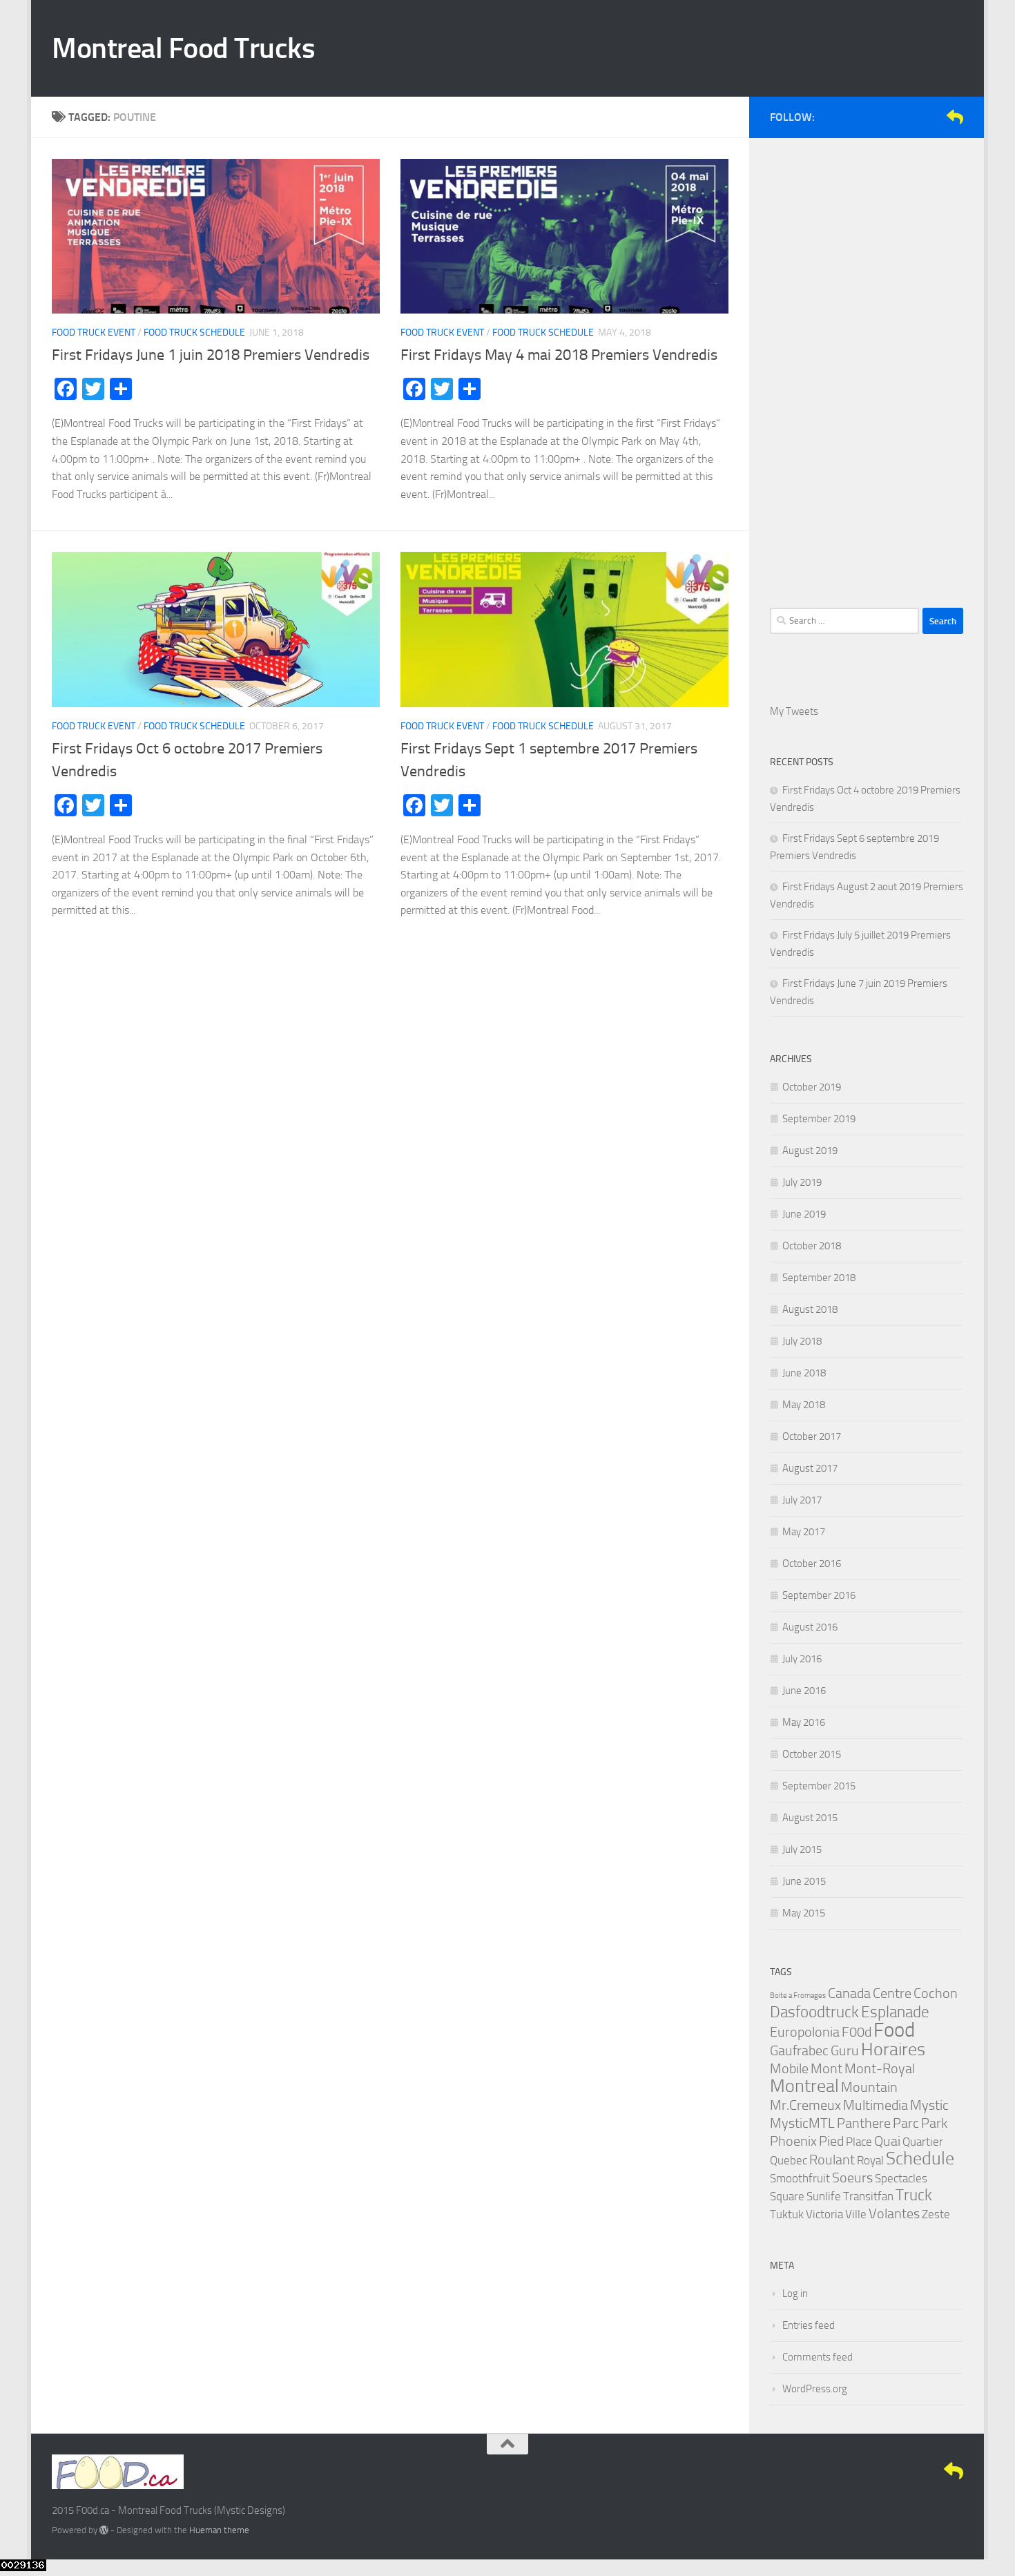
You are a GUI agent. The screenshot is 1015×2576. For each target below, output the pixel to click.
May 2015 (804, 1913)
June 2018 (804, 1373)
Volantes (894, 2213)
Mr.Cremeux (805, 2105)
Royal (870, 2160)
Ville (856, 2214)
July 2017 (802, 1500)
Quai (887, 2141)
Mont (826, 2068)
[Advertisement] (867, 366)
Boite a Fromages (798, 1996)
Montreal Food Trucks (183, 48)
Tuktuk (787, 2214)
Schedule (920, 2159)
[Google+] (933, 117)
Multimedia (876, 2105)
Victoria (824, 2214)
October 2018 (812, 1246)
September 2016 (819, 1595)
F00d (857, 2032)
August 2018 (810, 1309)
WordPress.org (815, 2389)
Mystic (929, 2105)
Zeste (936, 2214)
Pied (831, 2141)
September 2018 (819, 1278)
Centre (892, 1993)
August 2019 (810, 1151)
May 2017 (804, 1532)
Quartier (923, 2142)
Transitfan (868, 2196)
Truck (914, 2195)
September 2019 (819, 1119)
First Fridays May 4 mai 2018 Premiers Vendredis (559, 355)
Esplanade (895, 2012)
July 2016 (802, 1659)
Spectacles (901, 2178)
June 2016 (804, 1691)
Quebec (789, 2160)
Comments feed (818, 2357)
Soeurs (852, 2178)
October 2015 (812, 1754)
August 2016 (810, 1627)
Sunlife (824, 2196)
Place (859, 2142)
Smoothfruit (800, 2178)
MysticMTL (802, 2123)
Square (787, 2196)
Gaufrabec (799, 2050)
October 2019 (812, 1087)
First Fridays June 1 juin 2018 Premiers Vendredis (211, 355)
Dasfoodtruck (814, 2012)
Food (894, 2030)
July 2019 (802, 1182)
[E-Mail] (955, 117)
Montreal (804, 2086)
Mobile (789, 2068)
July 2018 (802, 1341)
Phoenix (793, 2141)
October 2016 (812, 1564)
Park (934, 2123)
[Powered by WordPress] (104, 2530)
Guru (845, 2050)
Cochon (936, 1993)
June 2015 (804, 1881)
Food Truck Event (94, 333)
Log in (795, 2294)
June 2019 (804, 1214)
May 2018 (804, 1405)
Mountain (869, 2087)
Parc (906, 2123)
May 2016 (804, 1722)
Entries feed (809, 2325)
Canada (849, 1993)
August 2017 (810, 1468)
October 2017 (812, 1436)
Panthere (864, 2123)
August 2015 (810, 1818)
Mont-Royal (880, 2068)
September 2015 (819, 1786)
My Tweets (794, 711)
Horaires (893, 2049)
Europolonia (805, 2032)
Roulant (832, 2160)
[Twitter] (911, 117)
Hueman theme (219, 2530)
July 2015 (802, 1849)
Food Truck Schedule (194, 333)
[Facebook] (889, 117)
